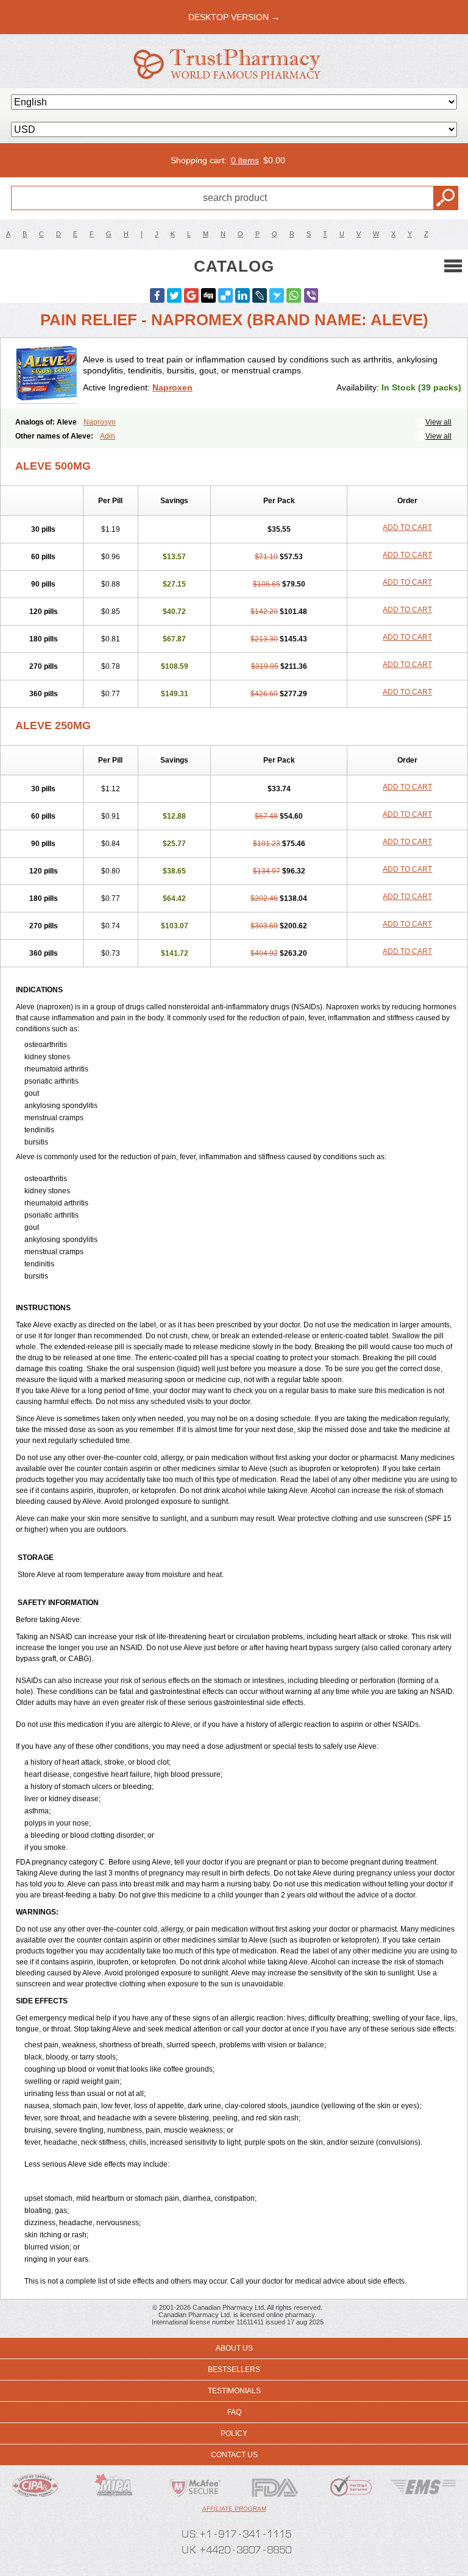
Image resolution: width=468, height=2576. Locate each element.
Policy (234, 2433)
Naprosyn (100, 422)
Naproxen (172, 387)
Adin (108, 436)
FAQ (234, 2412)
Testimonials (234, 2391)
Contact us (234, 2455)
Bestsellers (234, 2370)
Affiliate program (234, 2509)
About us (234, 2348)
